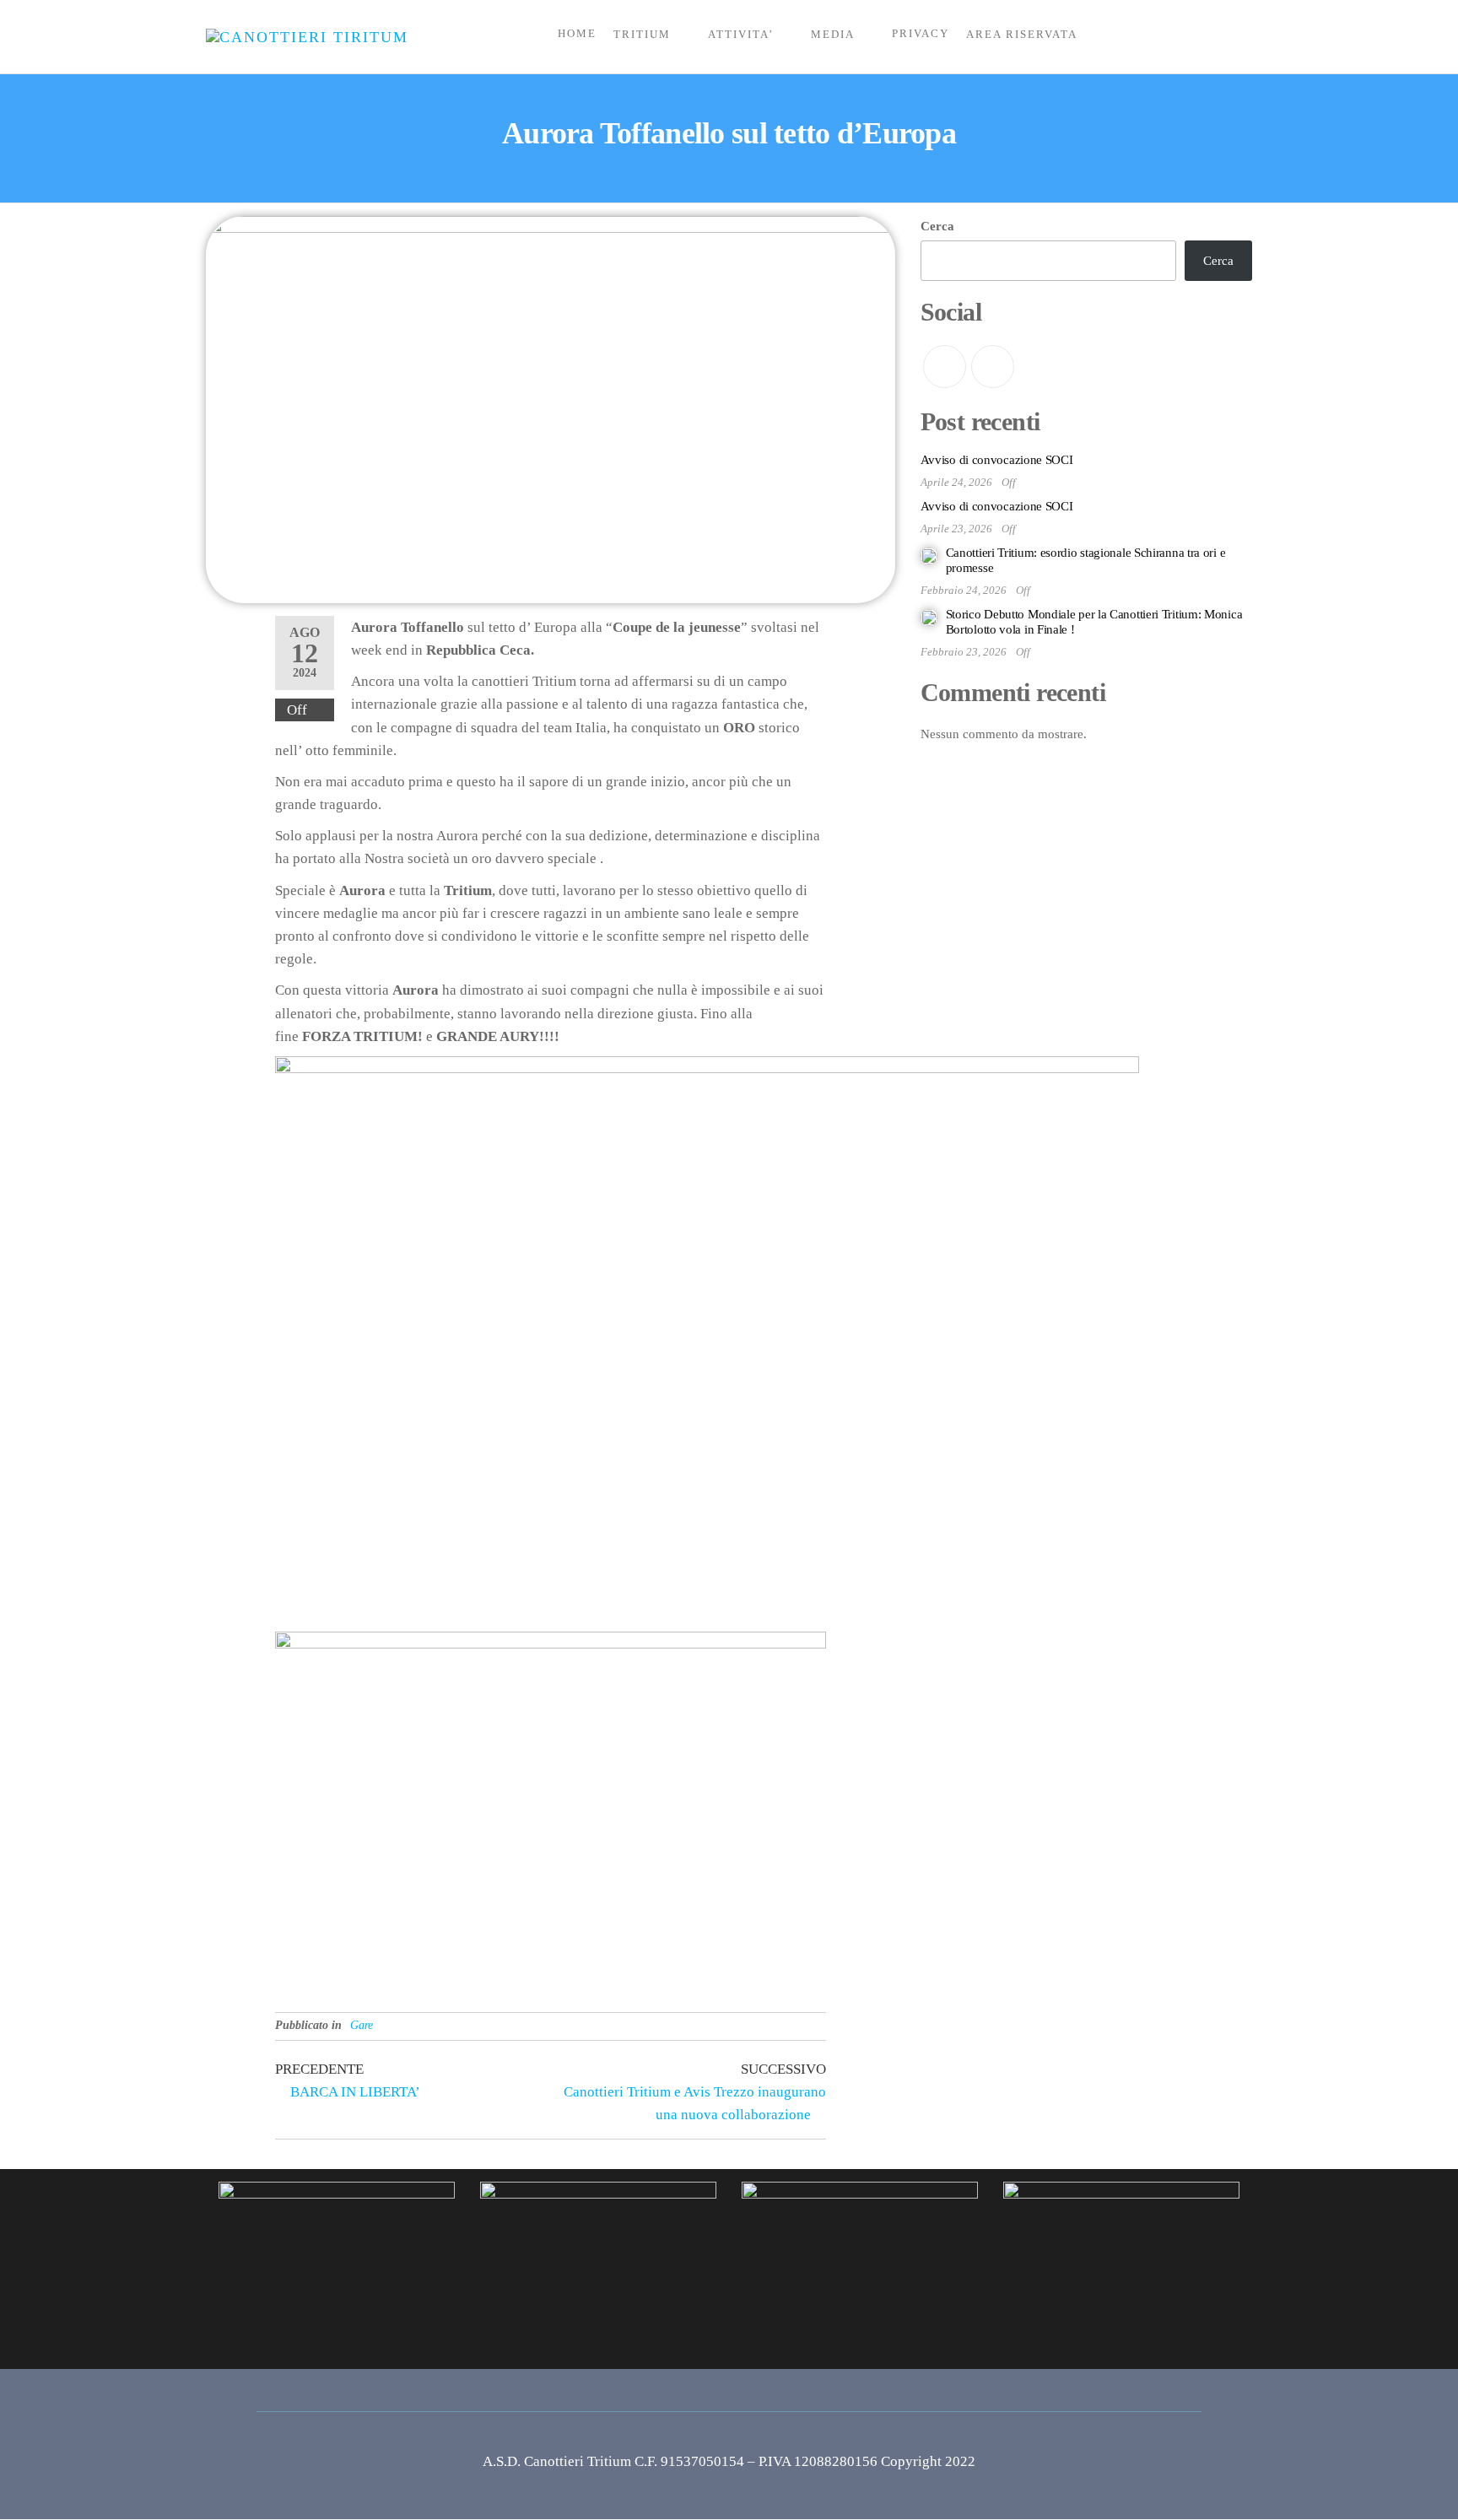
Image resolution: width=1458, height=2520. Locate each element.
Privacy (921, 33)
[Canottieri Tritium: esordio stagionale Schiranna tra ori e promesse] (929, 555)
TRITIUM (642, 34)
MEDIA (833, 34)
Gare (362, 2025)
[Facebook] (945, 367)
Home (577, 33)
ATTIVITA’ (741, 34)
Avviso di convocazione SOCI (997, 460)
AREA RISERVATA (1022, 34)
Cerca (937, 226)
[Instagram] (993, 367)
